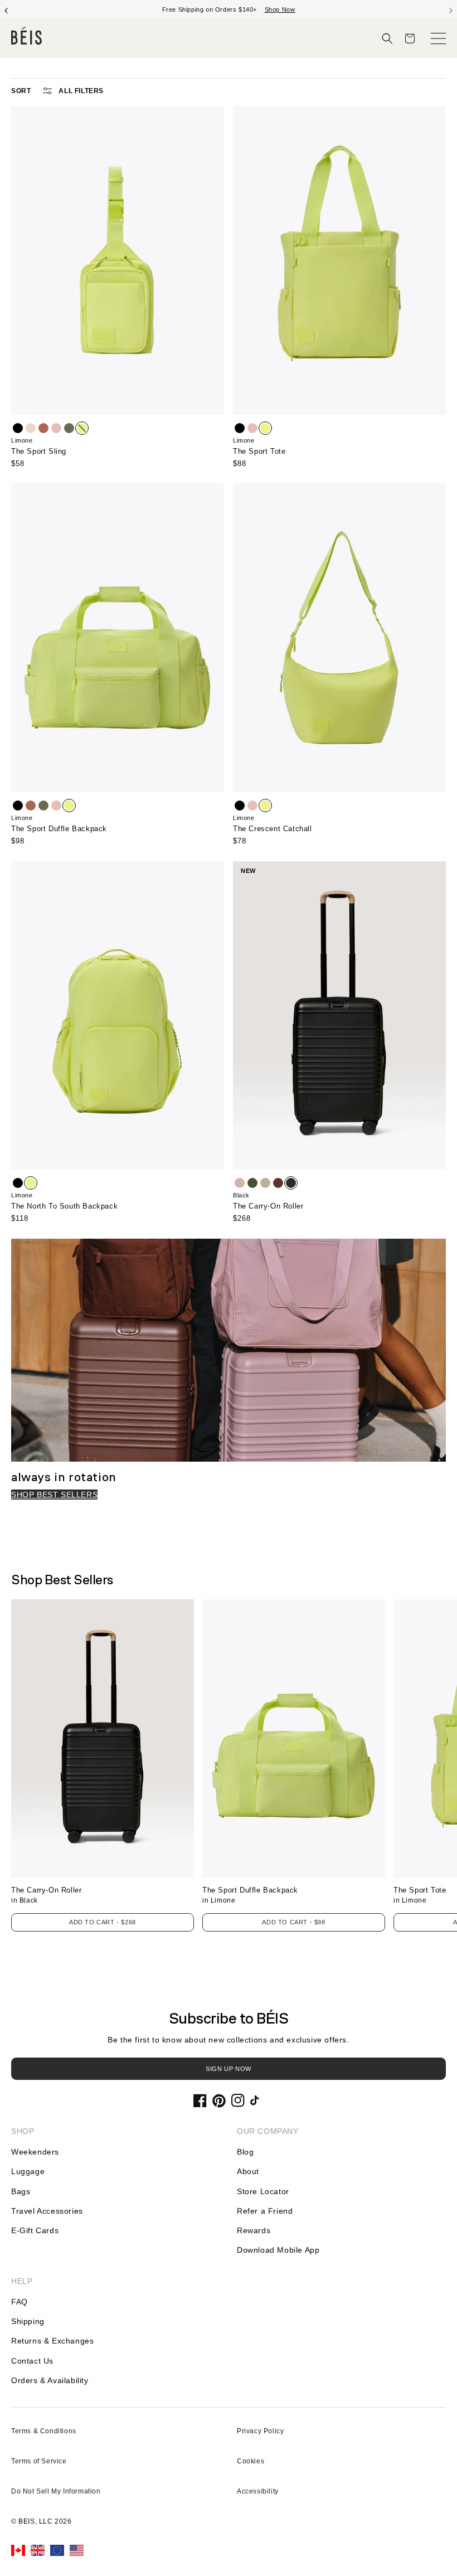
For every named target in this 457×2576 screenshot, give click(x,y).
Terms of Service (39, 2461)
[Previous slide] (6, 9)
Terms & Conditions (44, 2431)
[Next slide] (451, 9)
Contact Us (32, 2361)
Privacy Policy (260, 2431)
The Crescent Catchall (273, 829)
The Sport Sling (39, 451)
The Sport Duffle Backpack (59, 829)
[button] (387, 38)
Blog (245, 2152)
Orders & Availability (50, 2380)
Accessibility (258, 2491)
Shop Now (269, 9)
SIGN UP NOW (229, 2069)
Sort (21, 91)
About (248, 2171)
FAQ (20, 2302)
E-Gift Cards (35, 2230)
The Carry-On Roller (268, 1206)
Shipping (28, 2321)
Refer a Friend (265, 2211)
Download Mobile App (278, 2250)
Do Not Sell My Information (56, 2491)
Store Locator (263, 2191)
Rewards (254, 2230)
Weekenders (35, 2152)
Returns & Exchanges (52, 2341)
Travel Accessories (47, 2211)
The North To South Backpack (64, 1206)
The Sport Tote (259, 451)
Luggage (28, 2171)
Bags (21, 2191)
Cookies (251, 2461)
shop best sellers (54, 1495)
